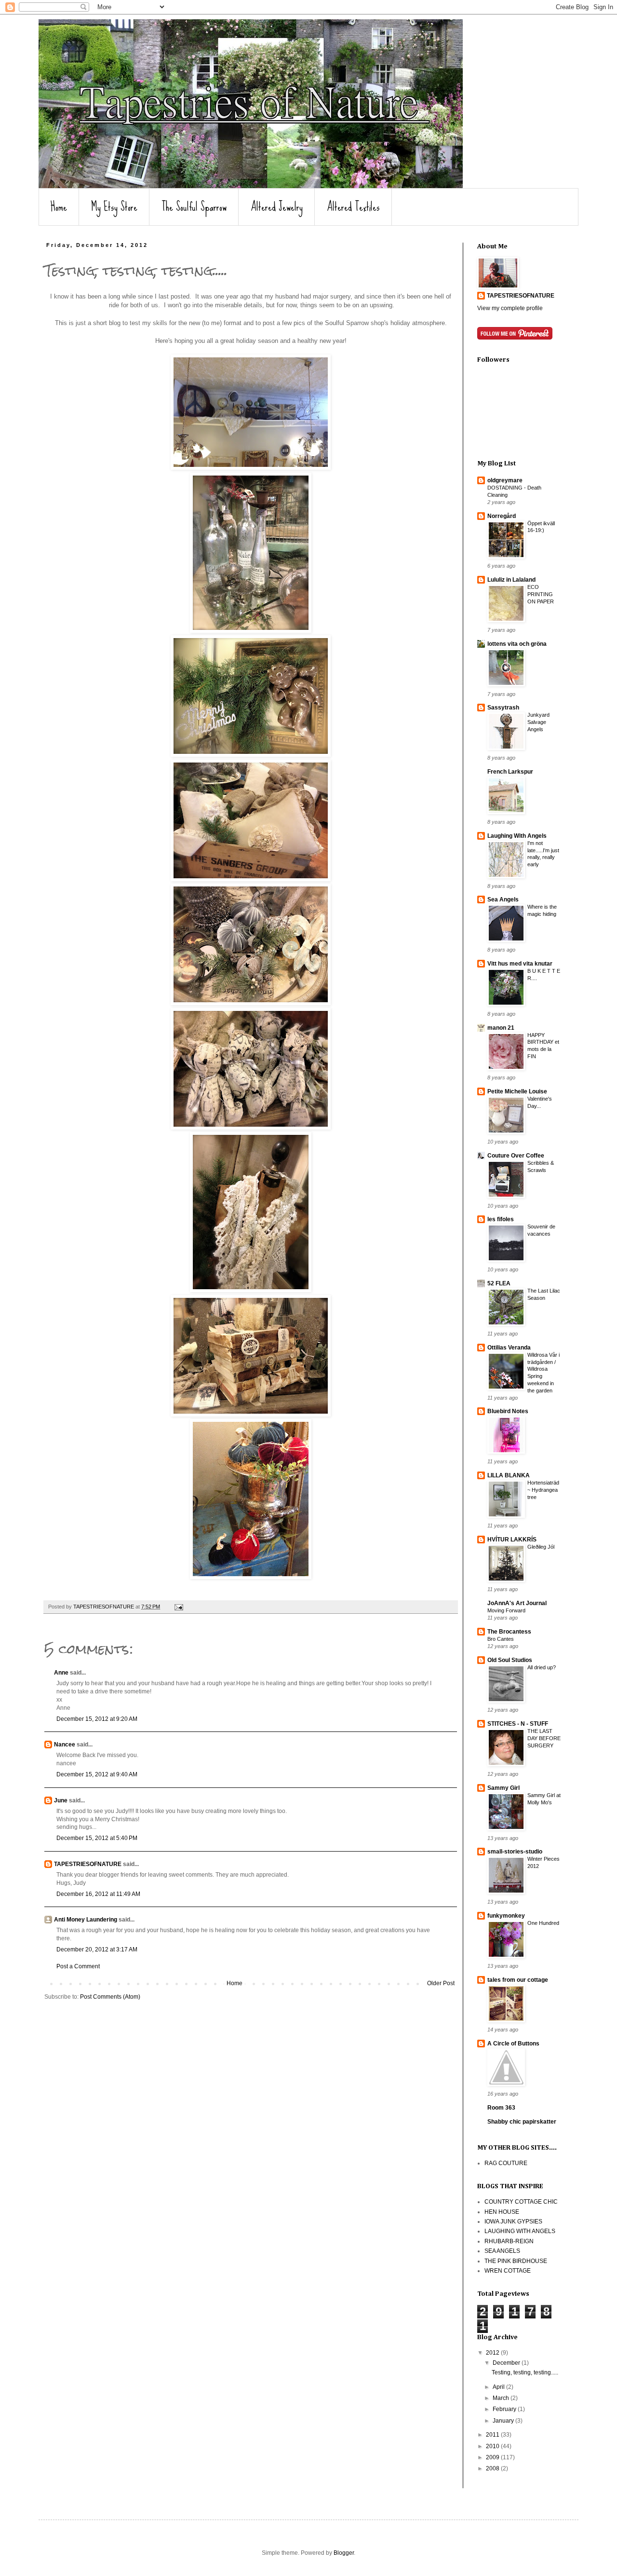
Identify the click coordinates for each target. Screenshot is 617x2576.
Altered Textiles (353, 207)
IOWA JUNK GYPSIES (513, 2222)
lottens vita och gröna (517, 644)
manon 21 (501, 1028)
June (61, 1800)
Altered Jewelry (277, 207)
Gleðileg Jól (541, 1547)
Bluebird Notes (508, 1411)
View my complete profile (510, 308)
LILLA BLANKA (509, 1475)
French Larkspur (510, 772)
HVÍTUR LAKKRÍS (512, 1540)
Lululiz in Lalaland (511, 580)
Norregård (502, 516)
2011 (493, 2435)
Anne (61, 1673)
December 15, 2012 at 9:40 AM (97, 1774)
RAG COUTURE (506, 2163)
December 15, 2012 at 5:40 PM (97, 1838)
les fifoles (501, 1219)
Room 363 (501, 2108)
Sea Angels (503, 900)
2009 (493, 2457)
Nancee (65, 1745)
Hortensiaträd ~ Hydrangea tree (543, 1490)
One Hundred (543, 1923)
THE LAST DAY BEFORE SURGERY (544, 1738)
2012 (493, 2353)
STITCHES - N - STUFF (518, 1724)
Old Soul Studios (510, 1660)
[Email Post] (178, 1607)
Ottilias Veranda (509, 1348)
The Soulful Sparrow (194, 207)
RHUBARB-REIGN (509, 2241)
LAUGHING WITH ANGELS (520, 2231)
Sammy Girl (503, 1788)
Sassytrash (503, 708)
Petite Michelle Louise (517, 1091)
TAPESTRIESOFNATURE (88, 1864)
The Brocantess (509, 1632)
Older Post (441, 1983)
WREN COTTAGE (508, 2271)
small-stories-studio (515, 1852)
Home (59, 207)
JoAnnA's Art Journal (517, 1603)
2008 (493, 2468)
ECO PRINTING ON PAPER (541, 594)
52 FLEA (499, 1283)
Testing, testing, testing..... (525, 2372)
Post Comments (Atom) (110, 1997)
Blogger (344, 2553)
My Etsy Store (114, 207)
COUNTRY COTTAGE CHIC (521, 2202)
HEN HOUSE (502, 2212)
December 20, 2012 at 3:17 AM (97, 1949)
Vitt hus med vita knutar (520, 964)
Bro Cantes (501, 1639)
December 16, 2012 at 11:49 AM (98, 1894)
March (502, 2398)
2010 (493, 2446)
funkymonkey (506, 1916)
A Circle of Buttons (513, 2044)
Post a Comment (78, 1966)
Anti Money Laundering (86, 1920)
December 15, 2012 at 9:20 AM (97, 1719)
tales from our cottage (518, 1980)
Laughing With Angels (517, 836)
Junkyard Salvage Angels (538, 722)
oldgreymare (505, 480)
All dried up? (542, 1667)
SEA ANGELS (502, 2251)
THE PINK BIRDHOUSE (516, 2261)
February (505, 2409)
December (507, 2363)
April (499, 2387)
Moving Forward (506, 1610)
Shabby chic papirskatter (522, 2122)
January (504, 2421)
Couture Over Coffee (516, 1156)
